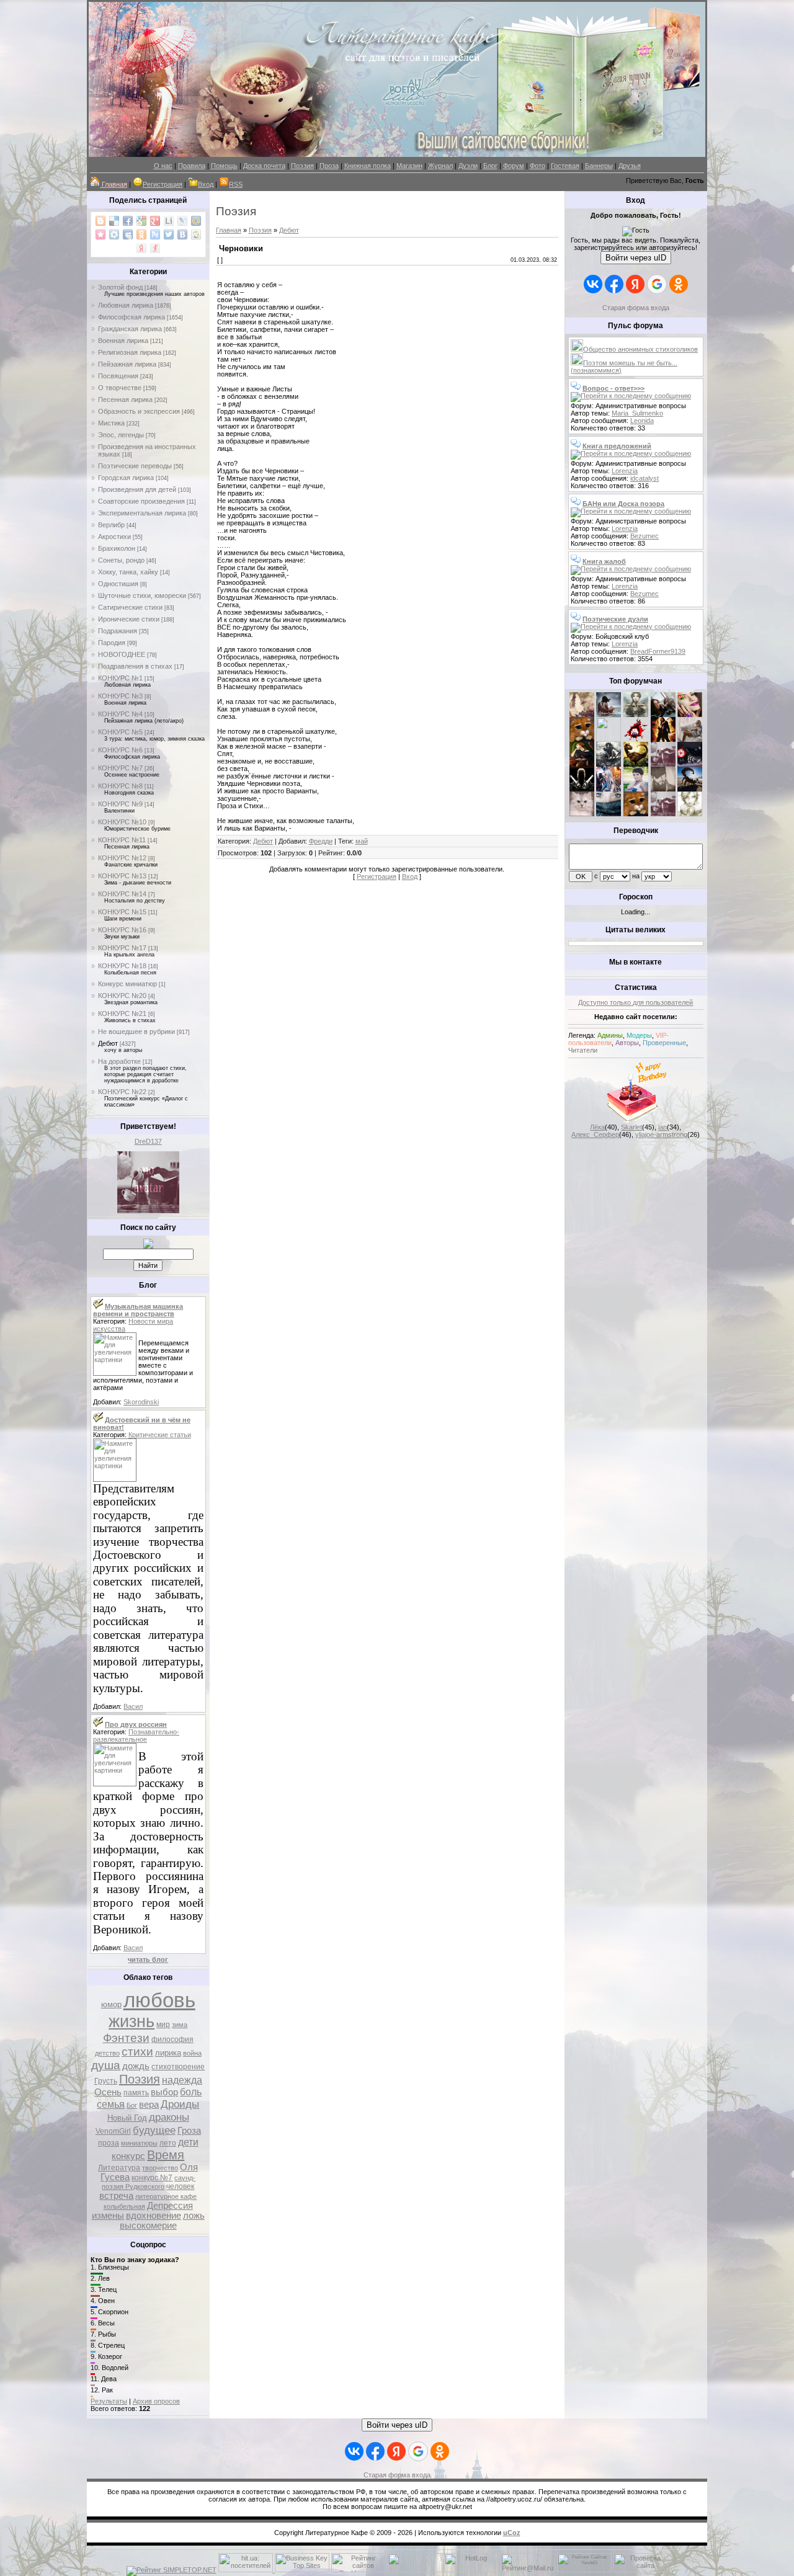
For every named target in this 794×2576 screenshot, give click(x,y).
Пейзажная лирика (127, 364)
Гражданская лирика (130, 329)
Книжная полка (368, 166)
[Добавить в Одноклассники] (141, 234)
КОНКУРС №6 (120, 750)
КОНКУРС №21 (122, 1014)
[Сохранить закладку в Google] (141, 221)
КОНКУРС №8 (120, 786)
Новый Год (127, 2118)
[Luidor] (663, 764)
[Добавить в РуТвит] (155, 234)
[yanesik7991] (636, 814)
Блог (490, 166)
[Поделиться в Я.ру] (155, 248)
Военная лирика (123, 341)
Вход (206, 184)
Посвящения (118, 376)
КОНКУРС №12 (122, 858)
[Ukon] (609, 764)
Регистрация (163, 184)
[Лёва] (582, 789)
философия (172, 2039)
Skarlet (631, 1127)
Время (166, 2155)
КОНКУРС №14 (122, 894)
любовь (159, 2000)
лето (168, 2143)
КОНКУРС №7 (120, 768)
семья (111, 2104)
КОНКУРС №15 (122, 912)
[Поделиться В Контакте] (182, 234)
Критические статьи (160, 1435)
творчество (160, 2168)
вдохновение (154, 2216)
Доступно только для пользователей (636, 1002)
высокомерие (148, 2226)
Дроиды (180, 2104)
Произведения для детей (137, 489)
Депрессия (170, 2206)
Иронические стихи (129, 619)
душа (106, 2065)
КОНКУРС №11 (122, 840)
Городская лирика (126, 478)
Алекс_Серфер (595, 1134)
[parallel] (690, 789)
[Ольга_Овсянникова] (690, 739)
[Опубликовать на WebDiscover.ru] (196, 234)
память (136, 2093)
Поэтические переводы (135, 466)
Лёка (597, 1127)
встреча (116, 2196)
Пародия (112, 643)
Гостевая (565, 166)
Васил (133, 1706)
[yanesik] (582, 739)
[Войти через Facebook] (614, 284)
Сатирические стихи (130, 607)
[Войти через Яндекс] (635, 284)
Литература (119, 2168)
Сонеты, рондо (121, 560)
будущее (154, 2130)
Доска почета (264, 166)
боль (191, 2092)
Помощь (224, 166)
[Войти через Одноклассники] (679, 284)
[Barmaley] (663, 739)
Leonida (642, 421)
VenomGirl (113, 2131)
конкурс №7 (152, 2178)
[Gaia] (663, 715)
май (362, 841)
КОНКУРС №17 (122, 948)
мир (163, 2025)
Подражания (118, 631)
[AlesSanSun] (690, 814)
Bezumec (645, 536)
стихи (137, 2052)
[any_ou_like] (690, 764)
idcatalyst (645, 478)
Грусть (106, 2081)
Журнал (440, 166)
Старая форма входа (636, 308)
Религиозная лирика (130, 352)
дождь (136, 2066)
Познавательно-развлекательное (136, 1736)
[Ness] (690, 715)
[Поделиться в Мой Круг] (114, 234)
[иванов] (609, 739)
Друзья (630, 166)
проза (109, 2143)
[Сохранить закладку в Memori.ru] (100, 234)
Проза (329, 166)
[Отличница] (609, 789)
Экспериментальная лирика (142, 513)
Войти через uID (636, 258)
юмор (111, 2004)
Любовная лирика (126, 305)
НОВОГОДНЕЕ (122, 654)
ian (662, 1127)
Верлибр (111, 525)
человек (180, 2186)
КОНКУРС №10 (122, 822)
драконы (169, 2117)
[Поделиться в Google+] (155, 221)
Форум (514, 166)
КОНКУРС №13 (122, 876)
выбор (164, 2092)
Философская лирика (132, 317)
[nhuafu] (636, 739)
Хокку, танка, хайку (128, 572)
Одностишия (118, 584)
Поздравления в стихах (135, 666)
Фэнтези (126, 2038)
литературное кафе (166, 2196)
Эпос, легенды (121, 435)
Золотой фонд (120, 287)
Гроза (189, 2131)
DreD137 (148, 1141)
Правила (192, 166)
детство (107, 2053)
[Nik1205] (582, 814)
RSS (236, 184)
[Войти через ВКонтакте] (593, 284)
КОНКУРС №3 (120, 696)
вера (149, 2105)
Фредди (321, 841)
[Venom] (609, 814)
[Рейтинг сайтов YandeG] (584, 2571)
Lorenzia (625, 471)
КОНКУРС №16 (122, 930)
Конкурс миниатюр (127, 984)
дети (188, 2142)
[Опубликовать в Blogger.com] (100, 221)
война (192, 2053)
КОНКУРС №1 (120, 678)
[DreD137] (148, 1211)
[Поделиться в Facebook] (128, 221)
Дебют (108, 1043)
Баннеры (599, 166)
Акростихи (114, 537)
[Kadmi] (663, 814)
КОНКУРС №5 (120, 732)
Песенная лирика (125, 399)
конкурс (128, 2156)
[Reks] (636, 764)
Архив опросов (156, 2401)
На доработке (119, 1061)
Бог (132, 2105)
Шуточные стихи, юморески (142, 595)
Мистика (111, 423)
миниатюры (139, 2143)
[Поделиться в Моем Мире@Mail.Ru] (196, 221)
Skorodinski (141, 1402)
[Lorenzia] (582, 715)
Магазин (409, 166)
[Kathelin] (582, 764)
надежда (182, 2080)
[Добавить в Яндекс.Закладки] (141, 248)
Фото (538, 166)
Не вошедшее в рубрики (136, 1032)
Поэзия (302, 166)
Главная (229, 230)
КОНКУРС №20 (122, 996)
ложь (194, 2216)
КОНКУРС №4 (120, 714)
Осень (108, 2092)
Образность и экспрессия (139, 411)
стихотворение (178, 2067)
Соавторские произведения (141, 501)
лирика (168, 2053)
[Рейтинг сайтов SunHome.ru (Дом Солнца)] (359, 2570)
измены (108, 2216)
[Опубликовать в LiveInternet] (169, 221)
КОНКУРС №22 (122, 1092)
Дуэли (468, 166)
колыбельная (124, 2206)
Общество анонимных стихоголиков (640, 349)
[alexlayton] (663, 789)
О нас (163, 166)
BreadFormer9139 (658, 651)
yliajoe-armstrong (661, 1134)
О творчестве (120, 388)
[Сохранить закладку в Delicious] (114, 221)
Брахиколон (117, 548)
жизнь (132, 2021)
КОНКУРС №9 (120, 804)
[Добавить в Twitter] (169, 234)
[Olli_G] (636, 789)
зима (180, 2025)
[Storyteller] (636, 715)
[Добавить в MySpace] (128, 234)
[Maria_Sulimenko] (609, 715)
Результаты (109, 2401)
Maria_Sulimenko (637, 413)
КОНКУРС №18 (122, 966)
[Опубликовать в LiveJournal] (182, 221)
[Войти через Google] (657, 284)
